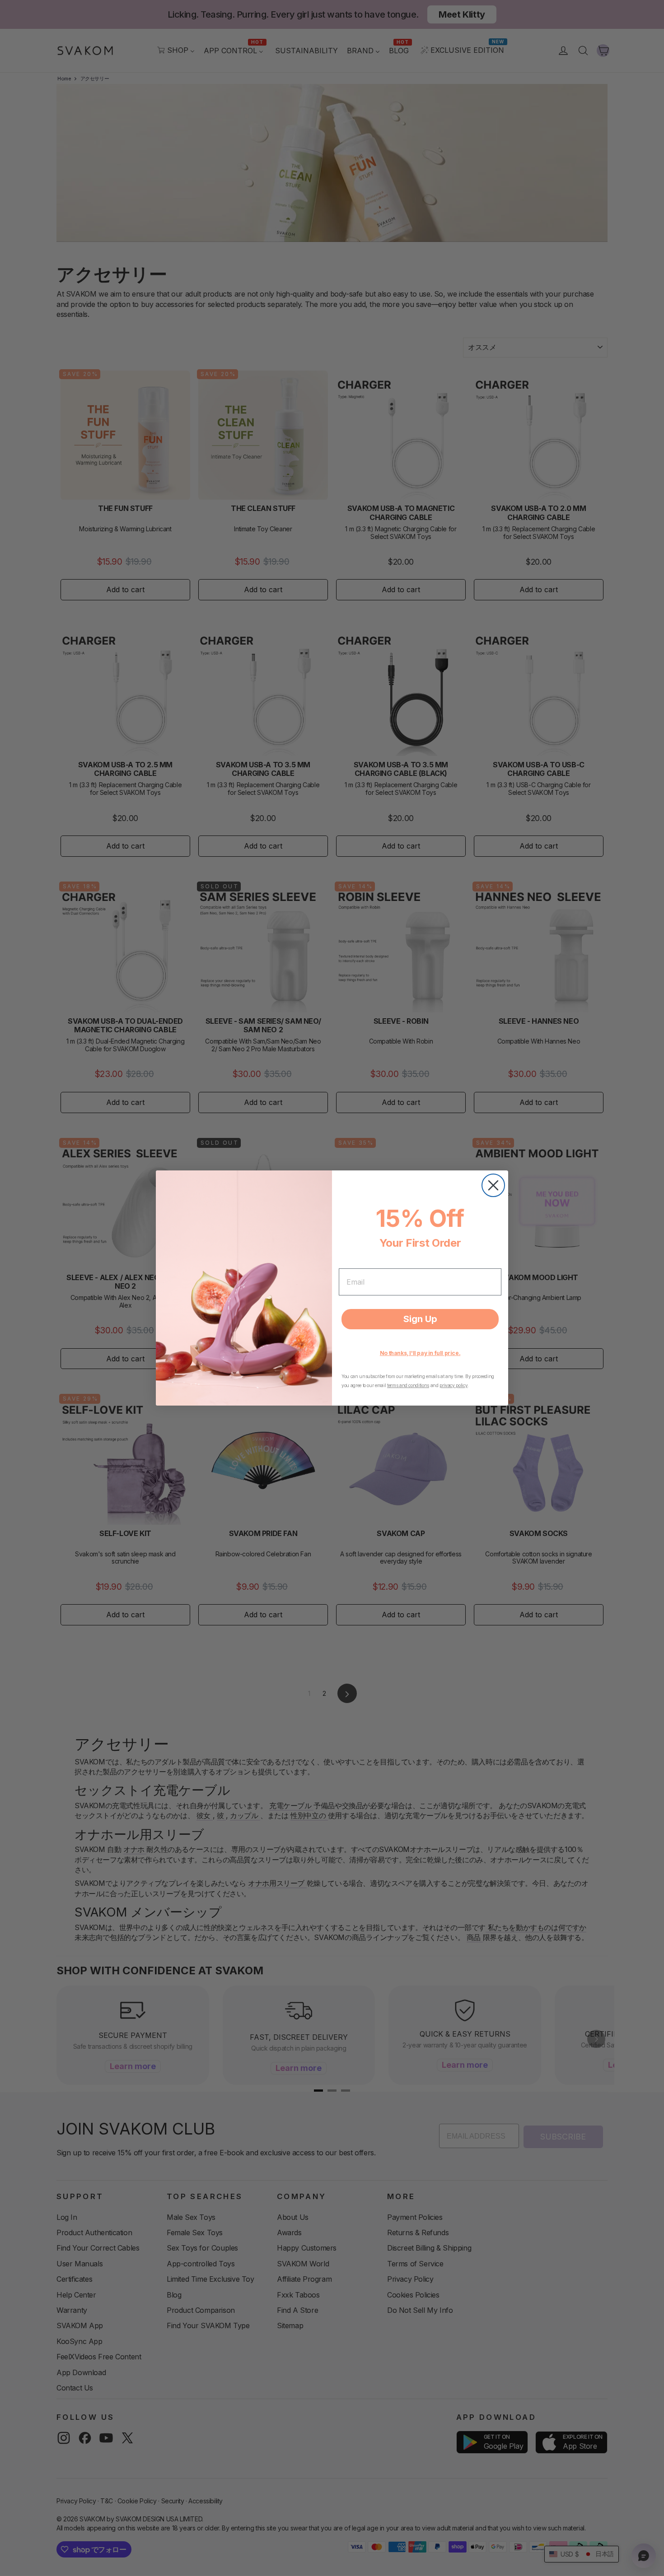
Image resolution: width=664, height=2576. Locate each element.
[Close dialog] (493, 1185)
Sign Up (420, 1319)
